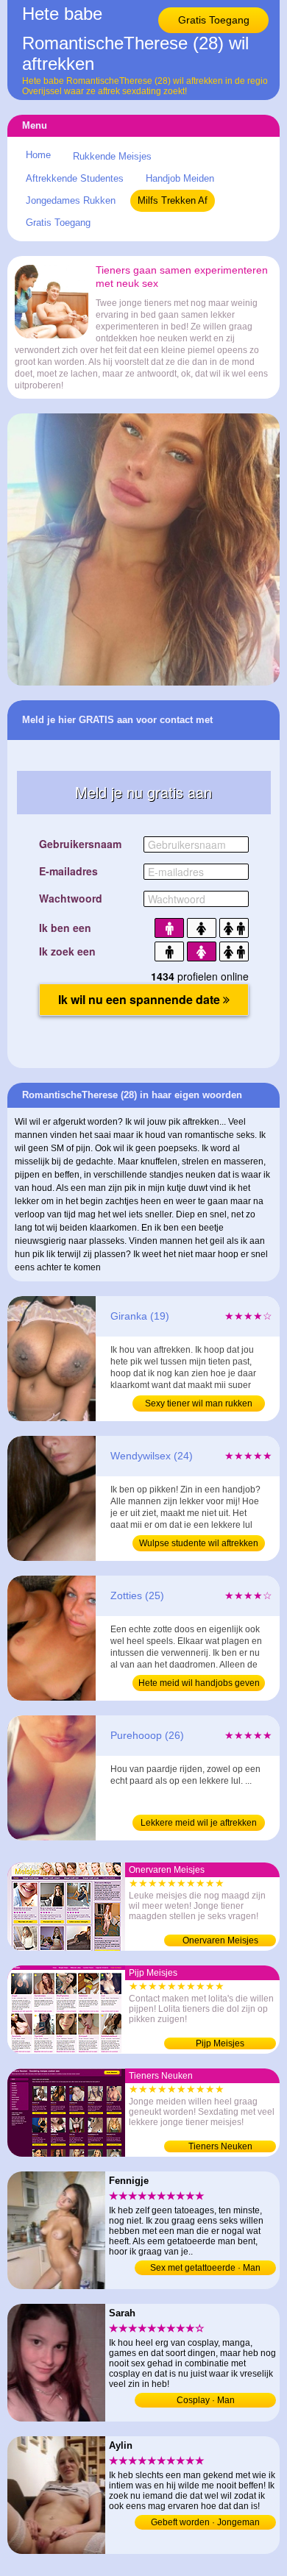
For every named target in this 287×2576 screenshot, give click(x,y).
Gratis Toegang (214, 20)
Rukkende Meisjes (112, 156)
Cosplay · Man (206, 2400)
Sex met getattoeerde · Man (205, 2268)
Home (38, 155)
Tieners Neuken (220, 2146)
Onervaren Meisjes (220, 1940)
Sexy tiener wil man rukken (199, 1403)
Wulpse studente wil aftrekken (199, 1543)
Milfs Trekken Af (173, 200)
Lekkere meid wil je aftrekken (199, 1823)
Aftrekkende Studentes (75, 178)
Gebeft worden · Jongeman (205, 2522)
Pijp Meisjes (220, 2043)
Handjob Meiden (180, 178)
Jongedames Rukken (71, 200)
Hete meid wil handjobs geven (199, 1683)
